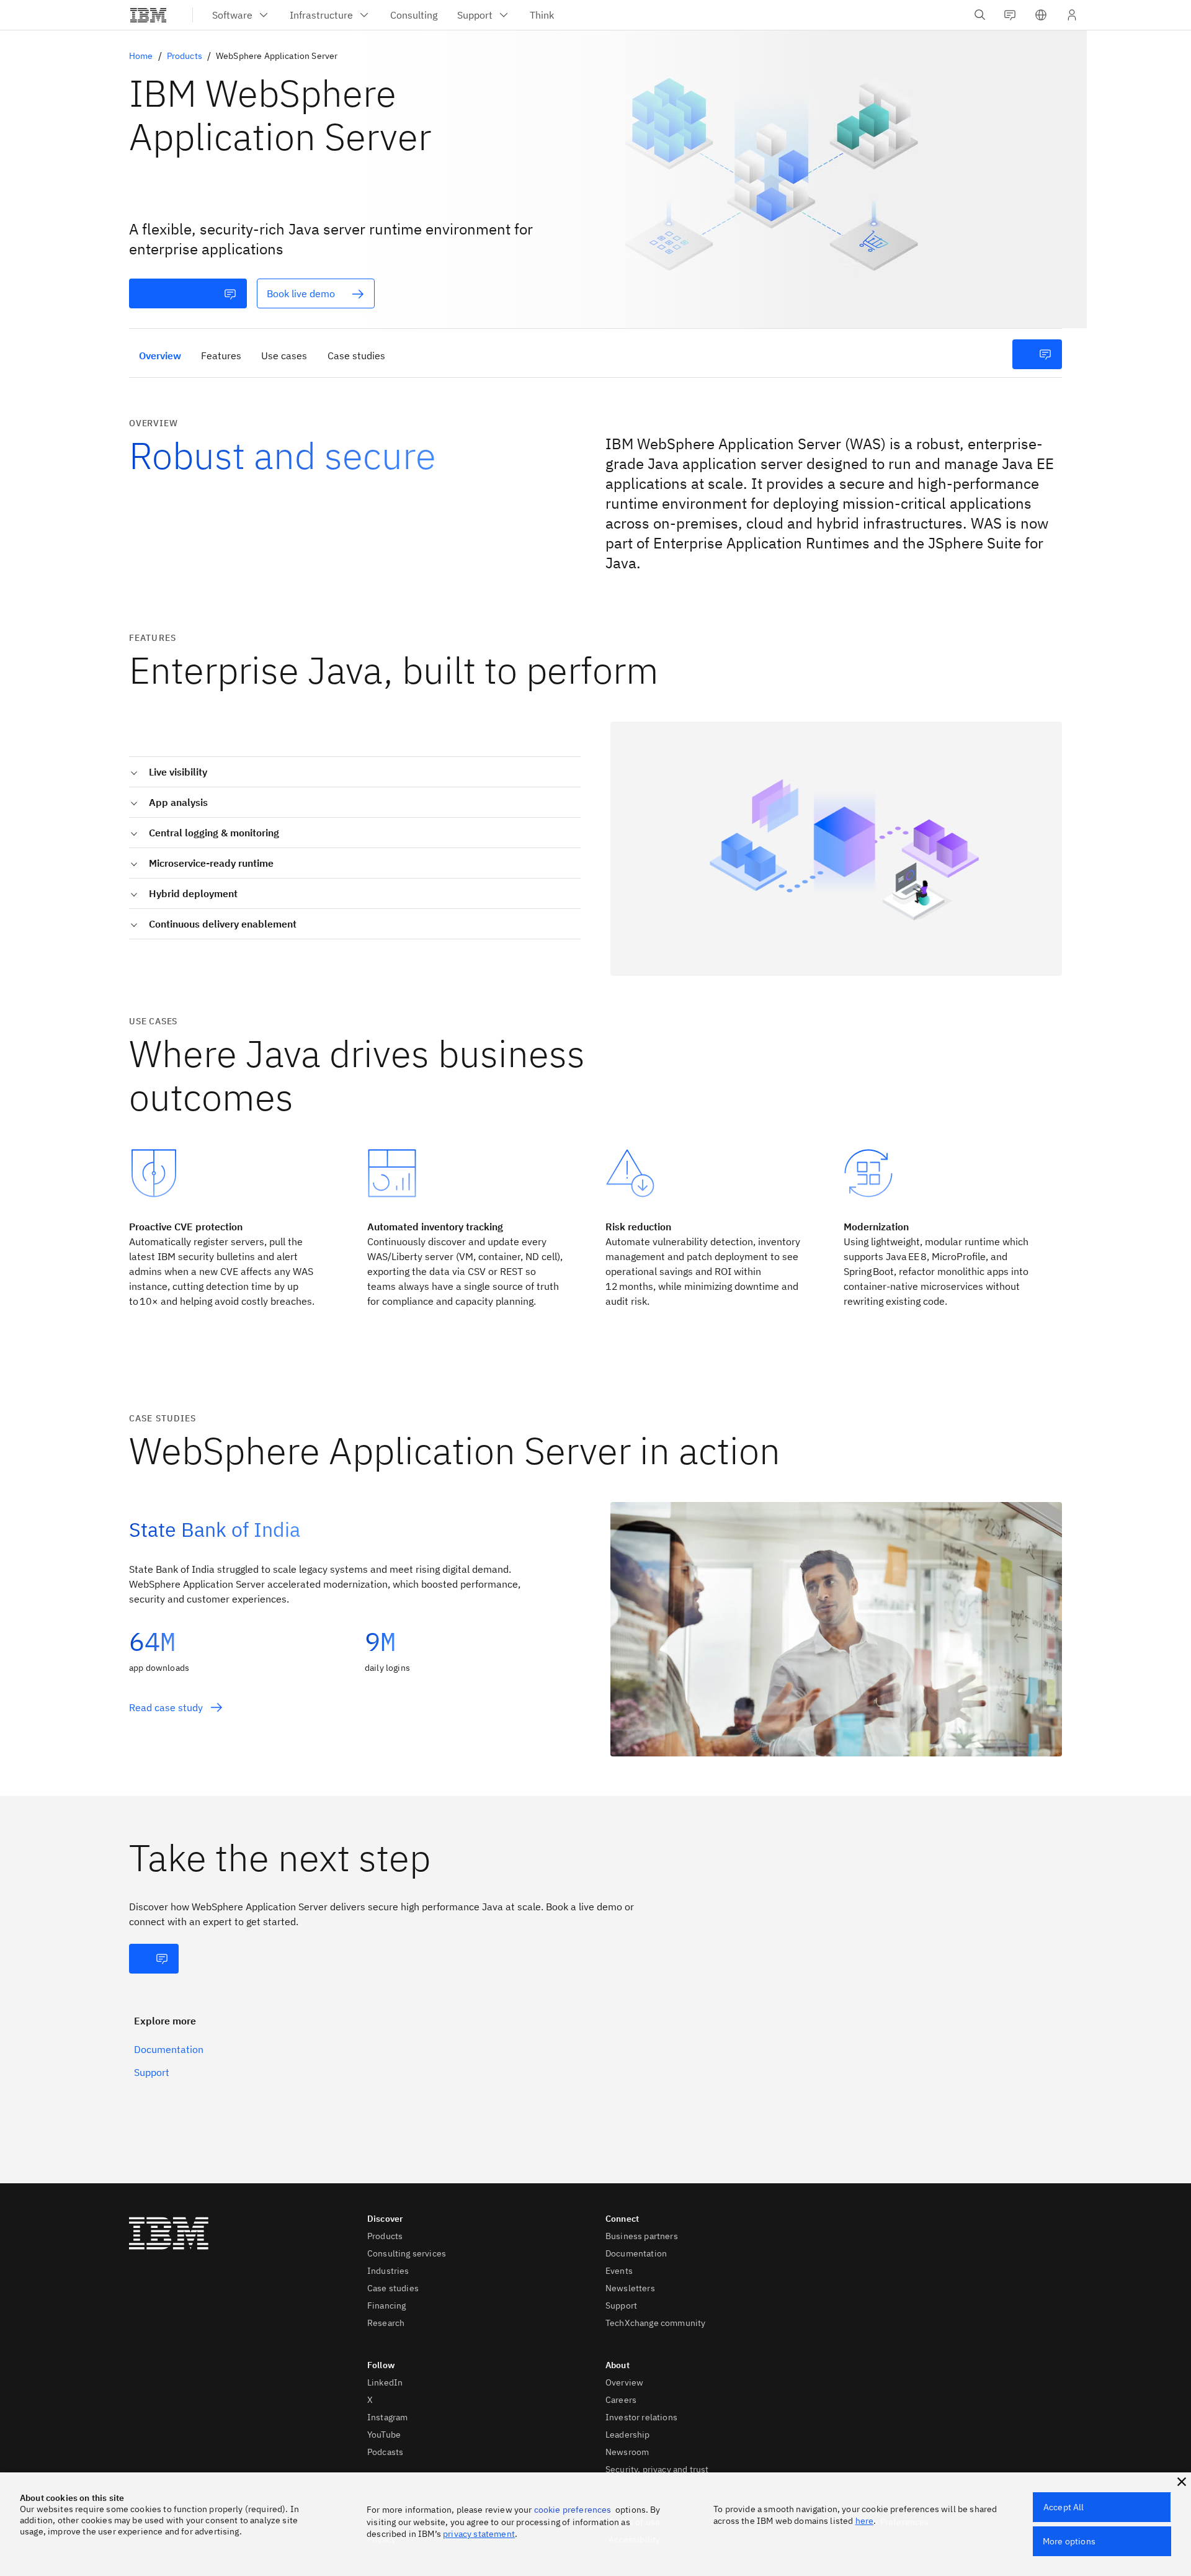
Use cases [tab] (284, 356)
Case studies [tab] (356, 356)
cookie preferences (573, 2510)
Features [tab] (221, 356)
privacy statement (479, 2534)
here (865, 2521)
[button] (1041, 15)
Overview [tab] (160, 356)
